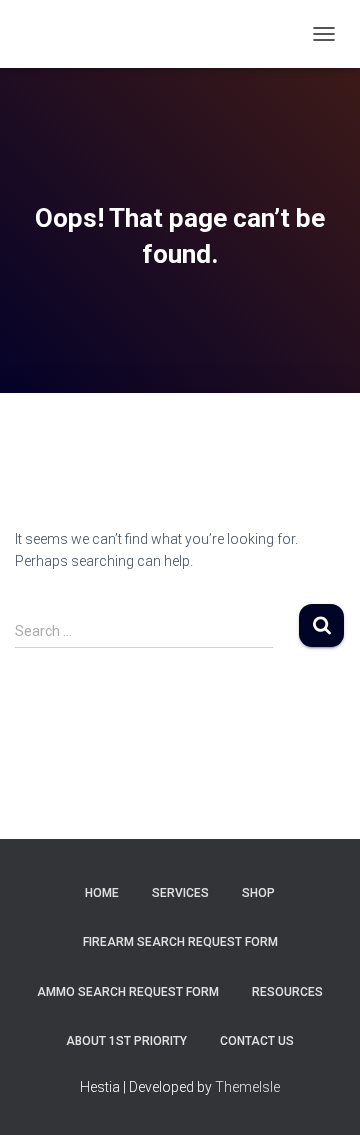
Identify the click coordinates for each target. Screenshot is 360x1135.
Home (102, 893)
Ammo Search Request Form (128, 992)
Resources (287, 992)
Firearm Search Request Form (180, 942)
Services (180, 893)
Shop (258, 893)
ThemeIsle (247, 1087)
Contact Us (257, 1041)
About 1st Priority (126, 1041)
